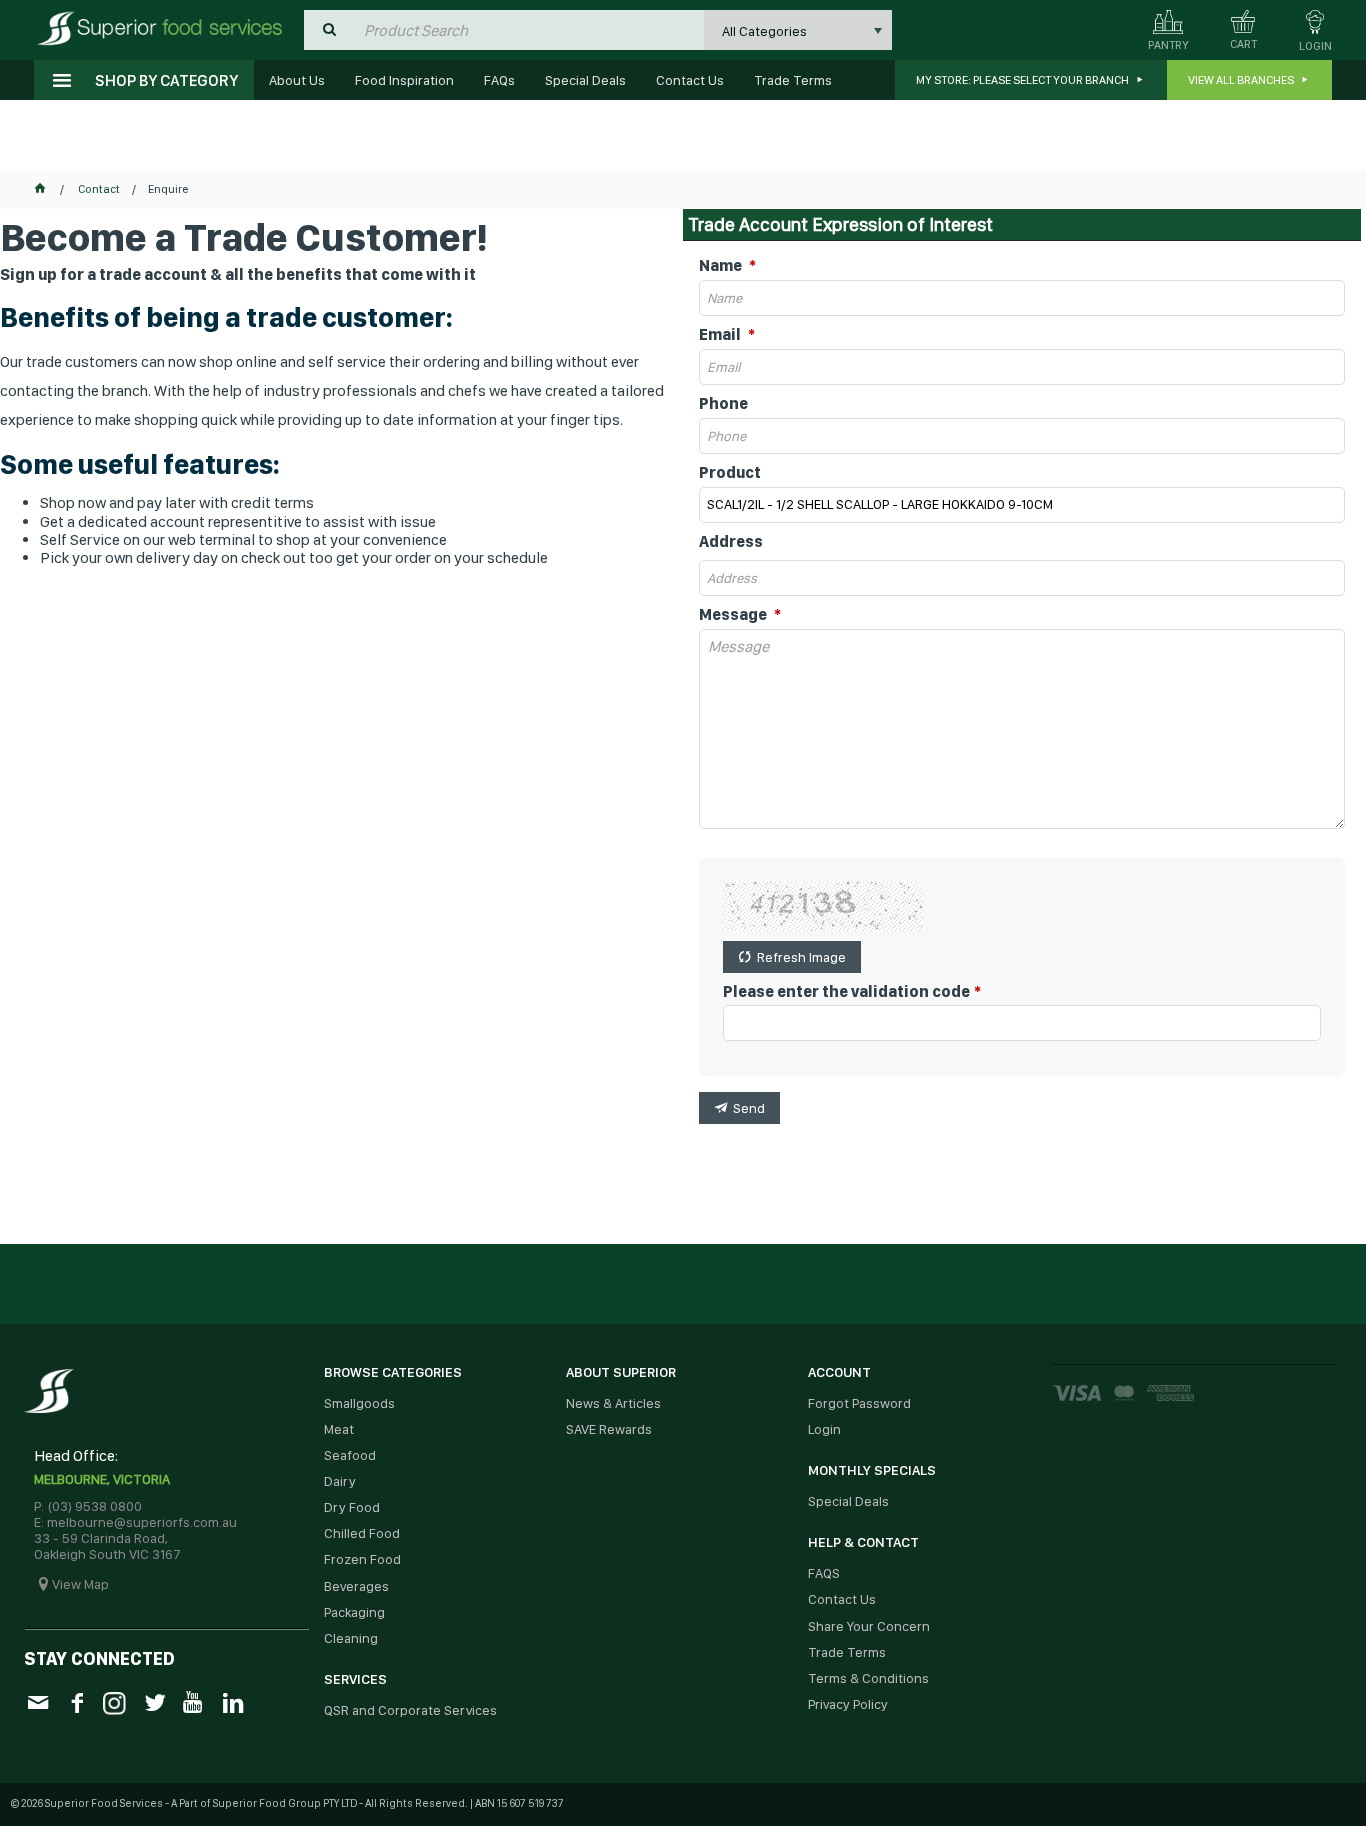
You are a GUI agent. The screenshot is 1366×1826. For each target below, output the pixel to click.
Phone (723, 404)
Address (731, 542)
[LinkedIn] (232, 1701)
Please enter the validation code (846, 992)
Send (749, 1108)
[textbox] (529, 30)
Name (722, 266)
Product (730, 473)
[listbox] (798, 30)
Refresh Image (801, 957)
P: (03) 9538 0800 (88, 1506)
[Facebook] (76, 1701)
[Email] (37, 1701)
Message (734, 615)
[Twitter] (154, 1701)
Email (721, 335)
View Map (80, 1584)
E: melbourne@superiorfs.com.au (135, 1522)
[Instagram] (115, 1700)
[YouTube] (193, 1701)
